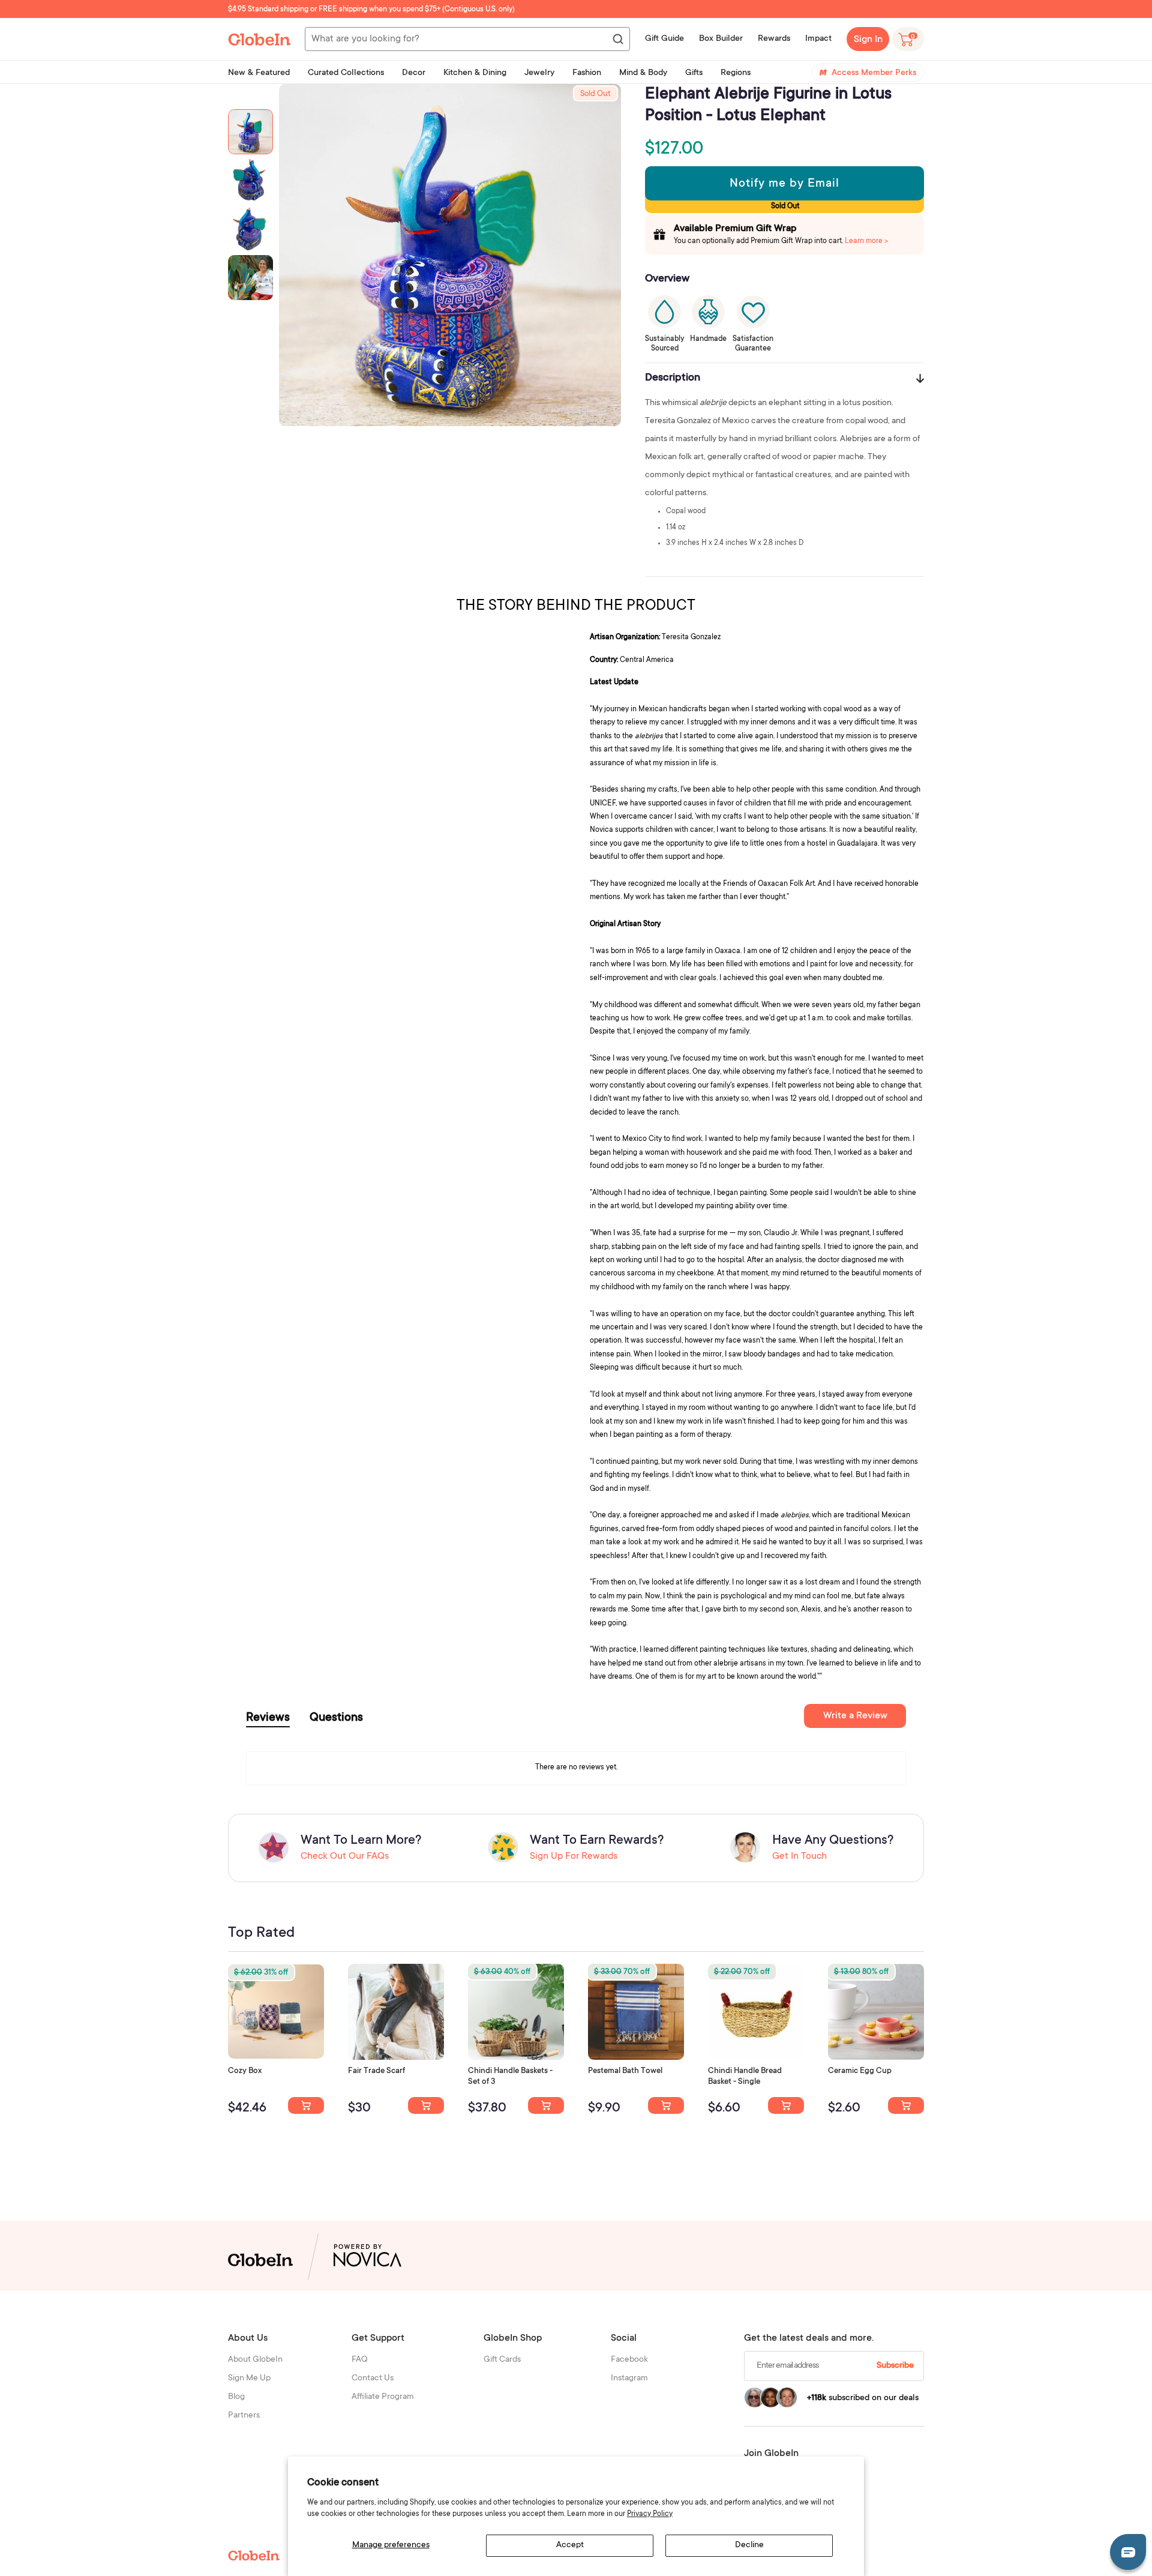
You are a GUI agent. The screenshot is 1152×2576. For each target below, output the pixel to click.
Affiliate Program (383, 2397)
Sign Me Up (249, 2379)
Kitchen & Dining (475, 73)
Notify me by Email (784, 184)
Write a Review (855, 1716)
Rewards (774, 39)
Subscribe (895, 2366)
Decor (414, 73)
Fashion (587, 73)
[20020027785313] (786, 2105)
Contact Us (373, 2379)
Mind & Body (643, 73)
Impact (818, 39)
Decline (749, 2545)
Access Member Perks (874, 73)
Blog (236, 2397)
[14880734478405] (546, 2105)
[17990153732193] (306, 2105)
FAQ (360, 2360)
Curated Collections (346, 73)
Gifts (694, 73)
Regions (736, 73)
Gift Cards (502, 2360)
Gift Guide (664, 39)
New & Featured (259, 73)
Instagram (629, 2379)
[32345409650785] (666, 2105)
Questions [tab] (336, 1718)
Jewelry (539, 73)
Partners (244, 2416)
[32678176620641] (426, 2105)
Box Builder (721, 39)
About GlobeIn (255, 2360)
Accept (570, 2545)
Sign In (868, 40)
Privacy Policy (650, 2514)
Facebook (629, 2360)
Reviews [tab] (268, 1718)
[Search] (617, 40)
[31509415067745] (906, 2105)
